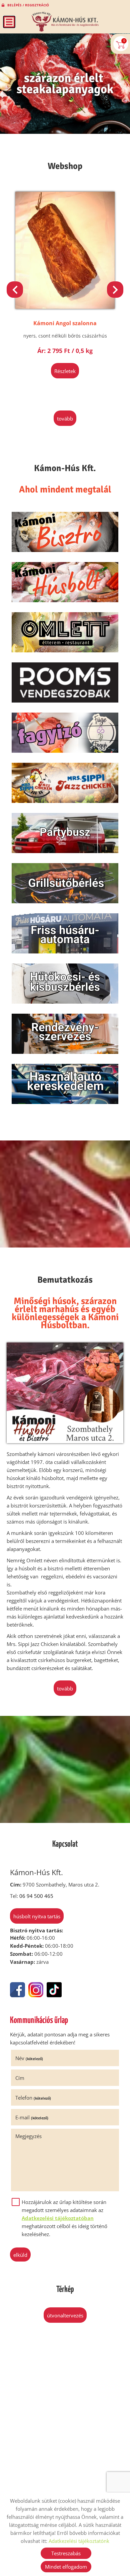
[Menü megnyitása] (9, 22)
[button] (115, 290)
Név (29, 2058)
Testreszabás (66, 2553)
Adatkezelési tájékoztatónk (79, 2541)
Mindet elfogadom (66, 2567)
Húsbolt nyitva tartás (37, 1916)
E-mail (32, 2117)
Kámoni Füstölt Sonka (65, 323)
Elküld (20, 2255)
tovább (65, 419)
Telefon (33, 2098)
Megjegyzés (28, 2136)
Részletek (65, 371)
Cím (20, 2078)
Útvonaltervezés (65, 2315)
